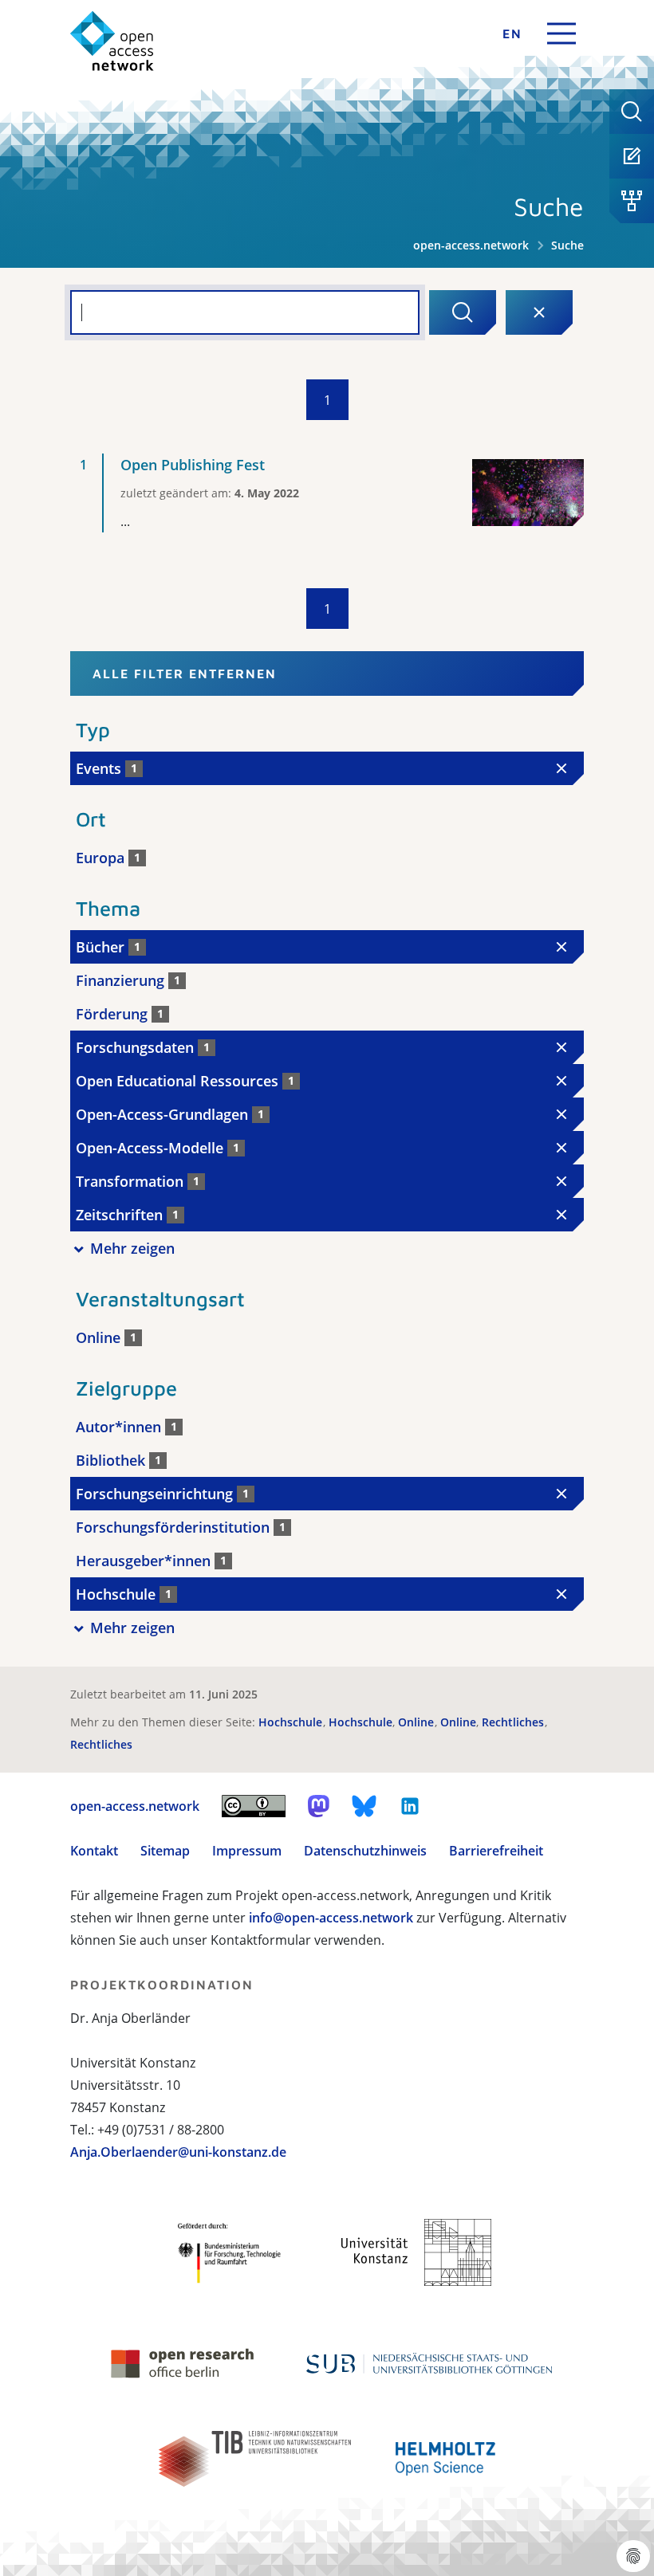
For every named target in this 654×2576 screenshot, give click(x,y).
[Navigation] (561, 33)
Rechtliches (514, 1722)
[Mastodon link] (319, 1806)
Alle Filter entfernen (185, 673)
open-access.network (471, 245)
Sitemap (165, 1851)
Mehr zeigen (132, 1248)
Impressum (247, 1851)
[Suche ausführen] (463, 312)
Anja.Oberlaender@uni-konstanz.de (178, 2152)
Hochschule (292, 1722)
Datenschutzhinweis (365, 1851)
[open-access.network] (112, 41)
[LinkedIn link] (410, 1806)
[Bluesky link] (364, 1806)
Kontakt (94, 1851)
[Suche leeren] (539, 312)
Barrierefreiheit (496, 1851)
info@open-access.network (331, 1918)
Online (418, 1722)
